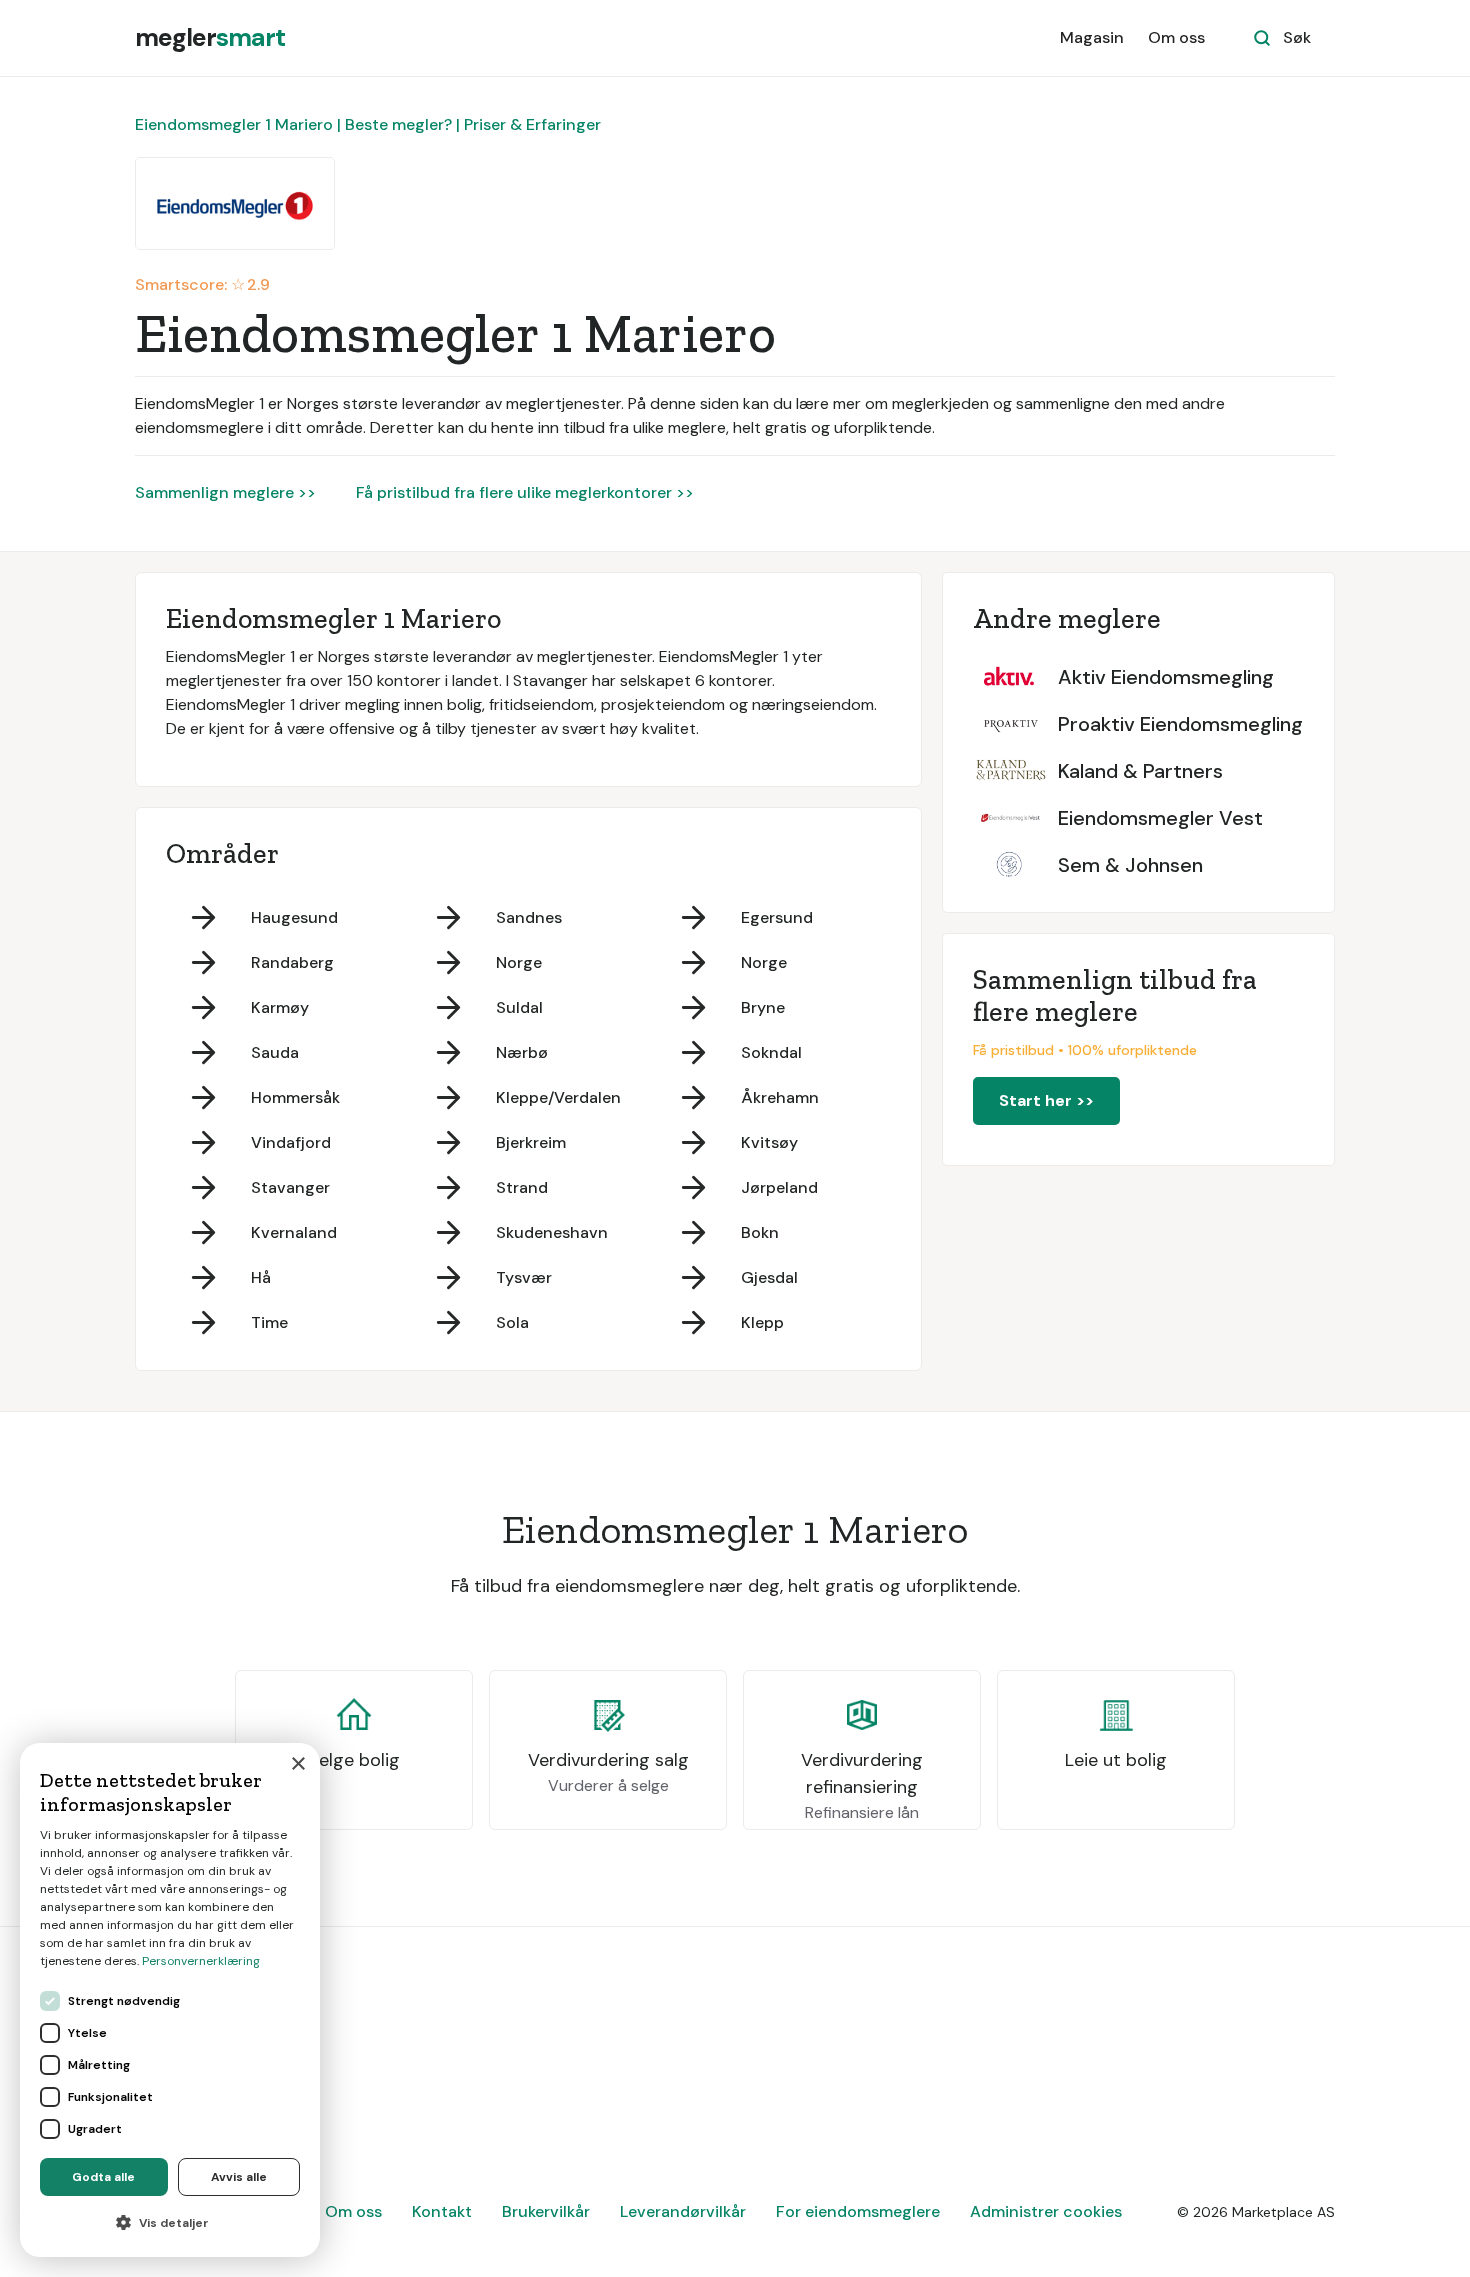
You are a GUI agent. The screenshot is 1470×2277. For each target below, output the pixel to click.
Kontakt (442, 2211)
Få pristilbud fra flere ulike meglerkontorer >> (525, 492)
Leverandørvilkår (683, 2211)
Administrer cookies (1046, 2211)
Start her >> (1046, 1100)
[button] (170, 2223)
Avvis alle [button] (239, 2177)
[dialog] (170, 2000)
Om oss (1176, 37)
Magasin (1092, 37)
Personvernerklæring (201, 1961)
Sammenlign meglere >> (225, 492)
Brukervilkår (546, 2211)
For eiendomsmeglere (858, 2211)
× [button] (297, 1764)
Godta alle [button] (103, 2177)
